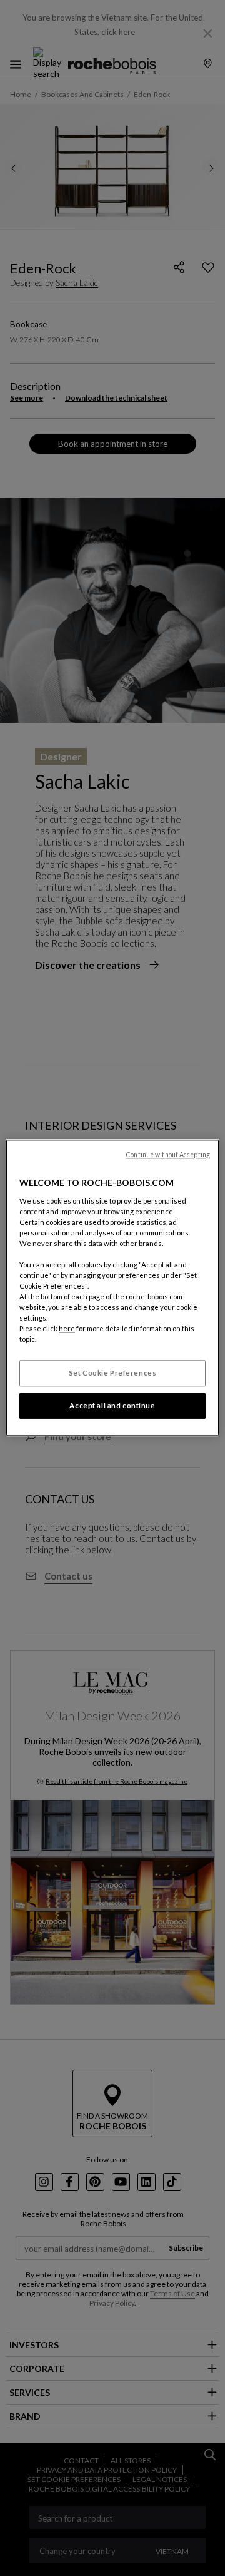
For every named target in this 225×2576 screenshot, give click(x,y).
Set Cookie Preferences (113, 1373)
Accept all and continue (112, 1406)
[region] (112, 1288)
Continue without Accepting (168, 1155)
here (67, 1329)
